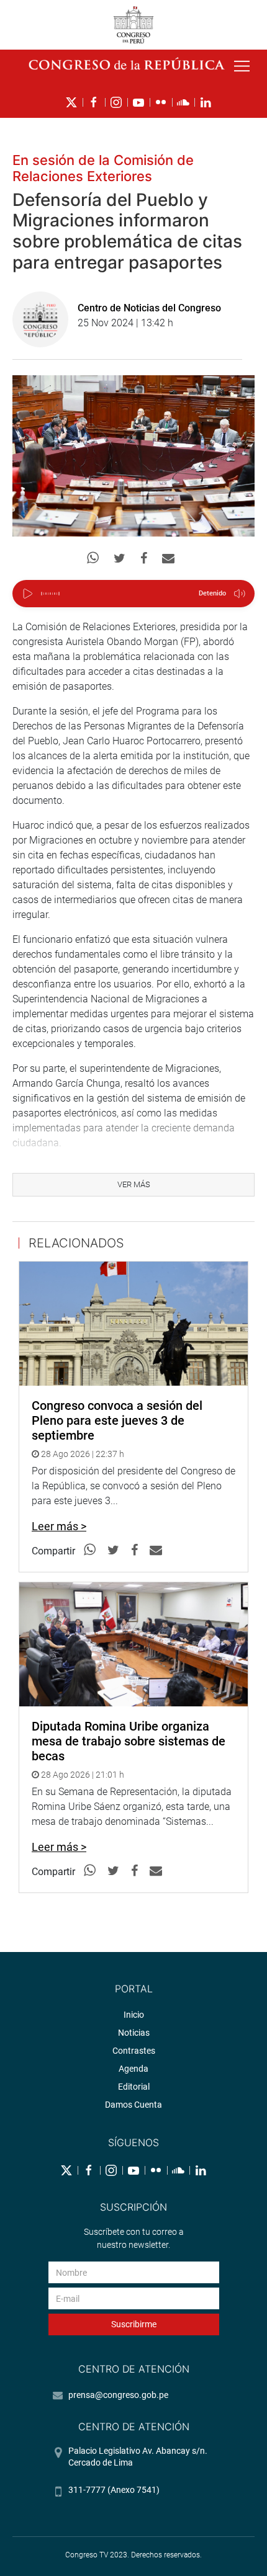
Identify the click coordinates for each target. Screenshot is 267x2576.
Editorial (134, 2087)
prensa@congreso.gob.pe (118, 2395)
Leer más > (59, 1526)
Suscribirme (134, 2324)
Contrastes (134, 2051)
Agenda (133, 2069)
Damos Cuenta (133, 2105)
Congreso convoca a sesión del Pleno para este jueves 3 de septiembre (117, 1420)
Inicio (134, 2015)
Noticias (134, 2033)
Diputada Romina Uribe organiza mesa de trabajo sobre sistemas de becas (129, 1741)
